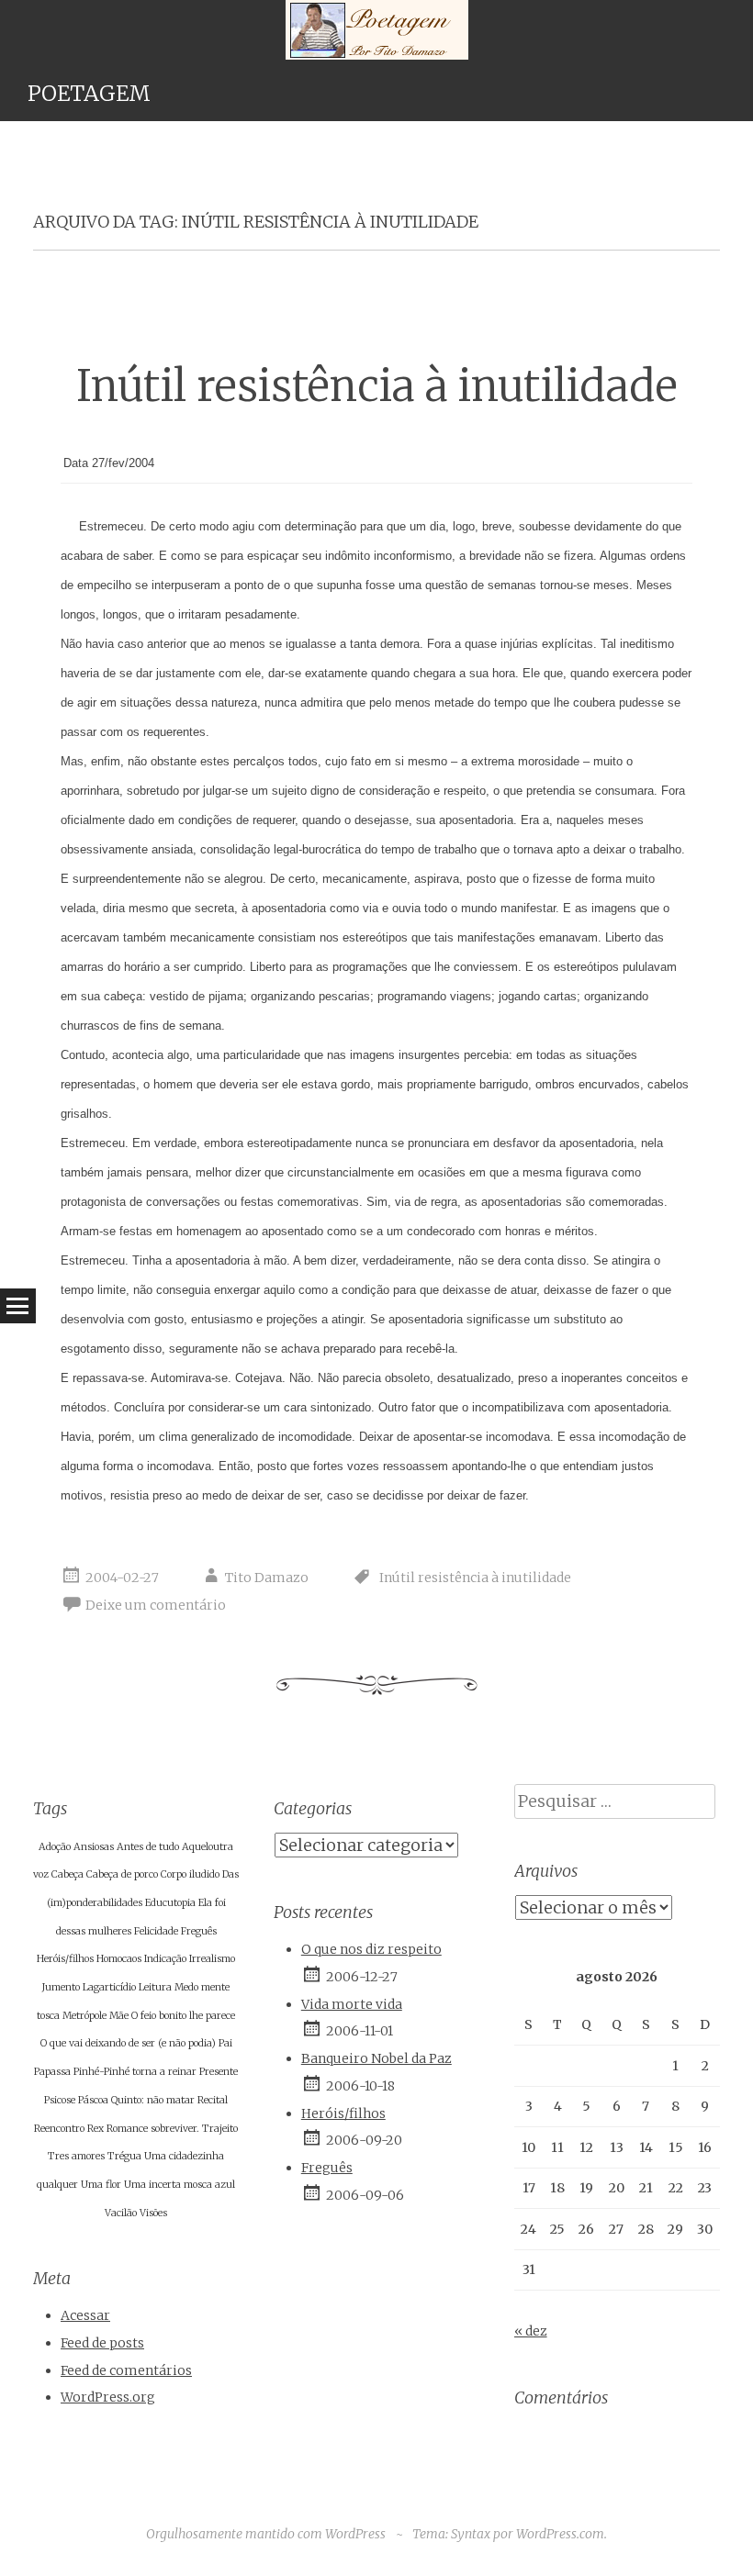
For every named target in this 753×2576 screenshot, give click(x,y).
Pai (225, 2043)
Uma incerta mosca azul (180, 2185)
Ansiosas (94, 1847)
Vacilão (121, 2213)
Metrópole (84, 2016)
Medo (186, 1987)
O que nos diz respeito (371, 1949)
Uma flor (101, 2185)
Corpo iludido (190, 1874)
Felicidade (156, 1931)
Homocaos (119, 1959)
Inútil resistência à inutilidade (377, 386)
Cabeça (67, 1874)
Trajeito (220, 2129)
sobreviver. (175, 2129)
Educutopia (170, 1903)
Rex (96, 2129)
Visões (153, 2213)
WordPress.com (560, 2534)
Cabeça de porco (122, 1874)
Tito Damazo (267, 1578)
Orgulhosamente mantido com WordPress (266, 2534)
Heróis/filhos (65, 1959)
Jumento (61, 1987)
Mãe (119, 2016)
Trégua (124, 2156)
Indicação (165, 1959)
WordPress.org (108, 2397)
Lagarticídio (109, 1987)
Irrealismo (212, 1959)
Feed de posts (102, 2343)
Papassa (52, 2072)
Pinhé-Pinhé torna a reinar (135, 2072)
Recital (213, 2100)
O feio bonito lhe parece (183, 2016)
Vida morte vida (352, 2004)
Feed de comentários (126, 2370)
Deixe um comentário (156, 1605)
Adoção (55, 1847)
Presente (219, 2072)
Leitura (155, 1987)
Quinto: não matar (153, 2100)
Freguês (199, 1931)
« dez (531, 2331)
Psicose (60, 2100)
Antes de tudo (148, 1847)
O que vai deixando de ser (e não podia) (128, 2043)
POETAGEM (89, 93)
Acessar (85, 2315)
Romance (127, 2129)
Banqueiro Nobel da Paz (376, 2058)
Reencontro (59, 2129)
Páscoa (93, 2100)
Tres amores (76, 2156)
